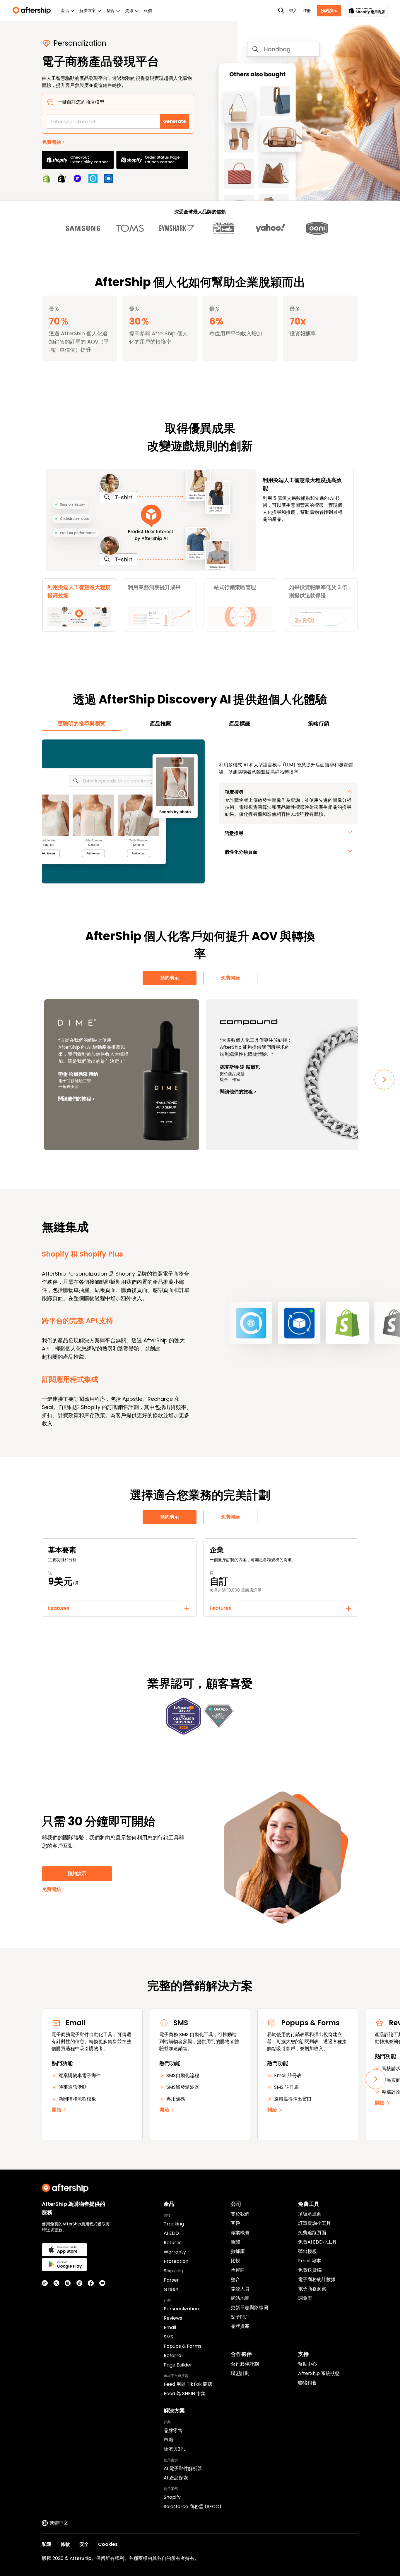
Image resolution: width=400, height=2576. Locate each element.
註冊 (307, 11)
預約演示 (329, 11)
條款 (65, 2544)
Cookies (108, 2544)
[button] (79, 605)
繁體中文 (59, 2523)
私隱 (47, 2544)
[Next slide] (384, 1080)
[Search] (281, 11)
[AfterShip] (33, 11)
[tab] (81, 724)
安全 (84, 2544)
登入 (293, 11)
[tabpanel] (200, 811)
